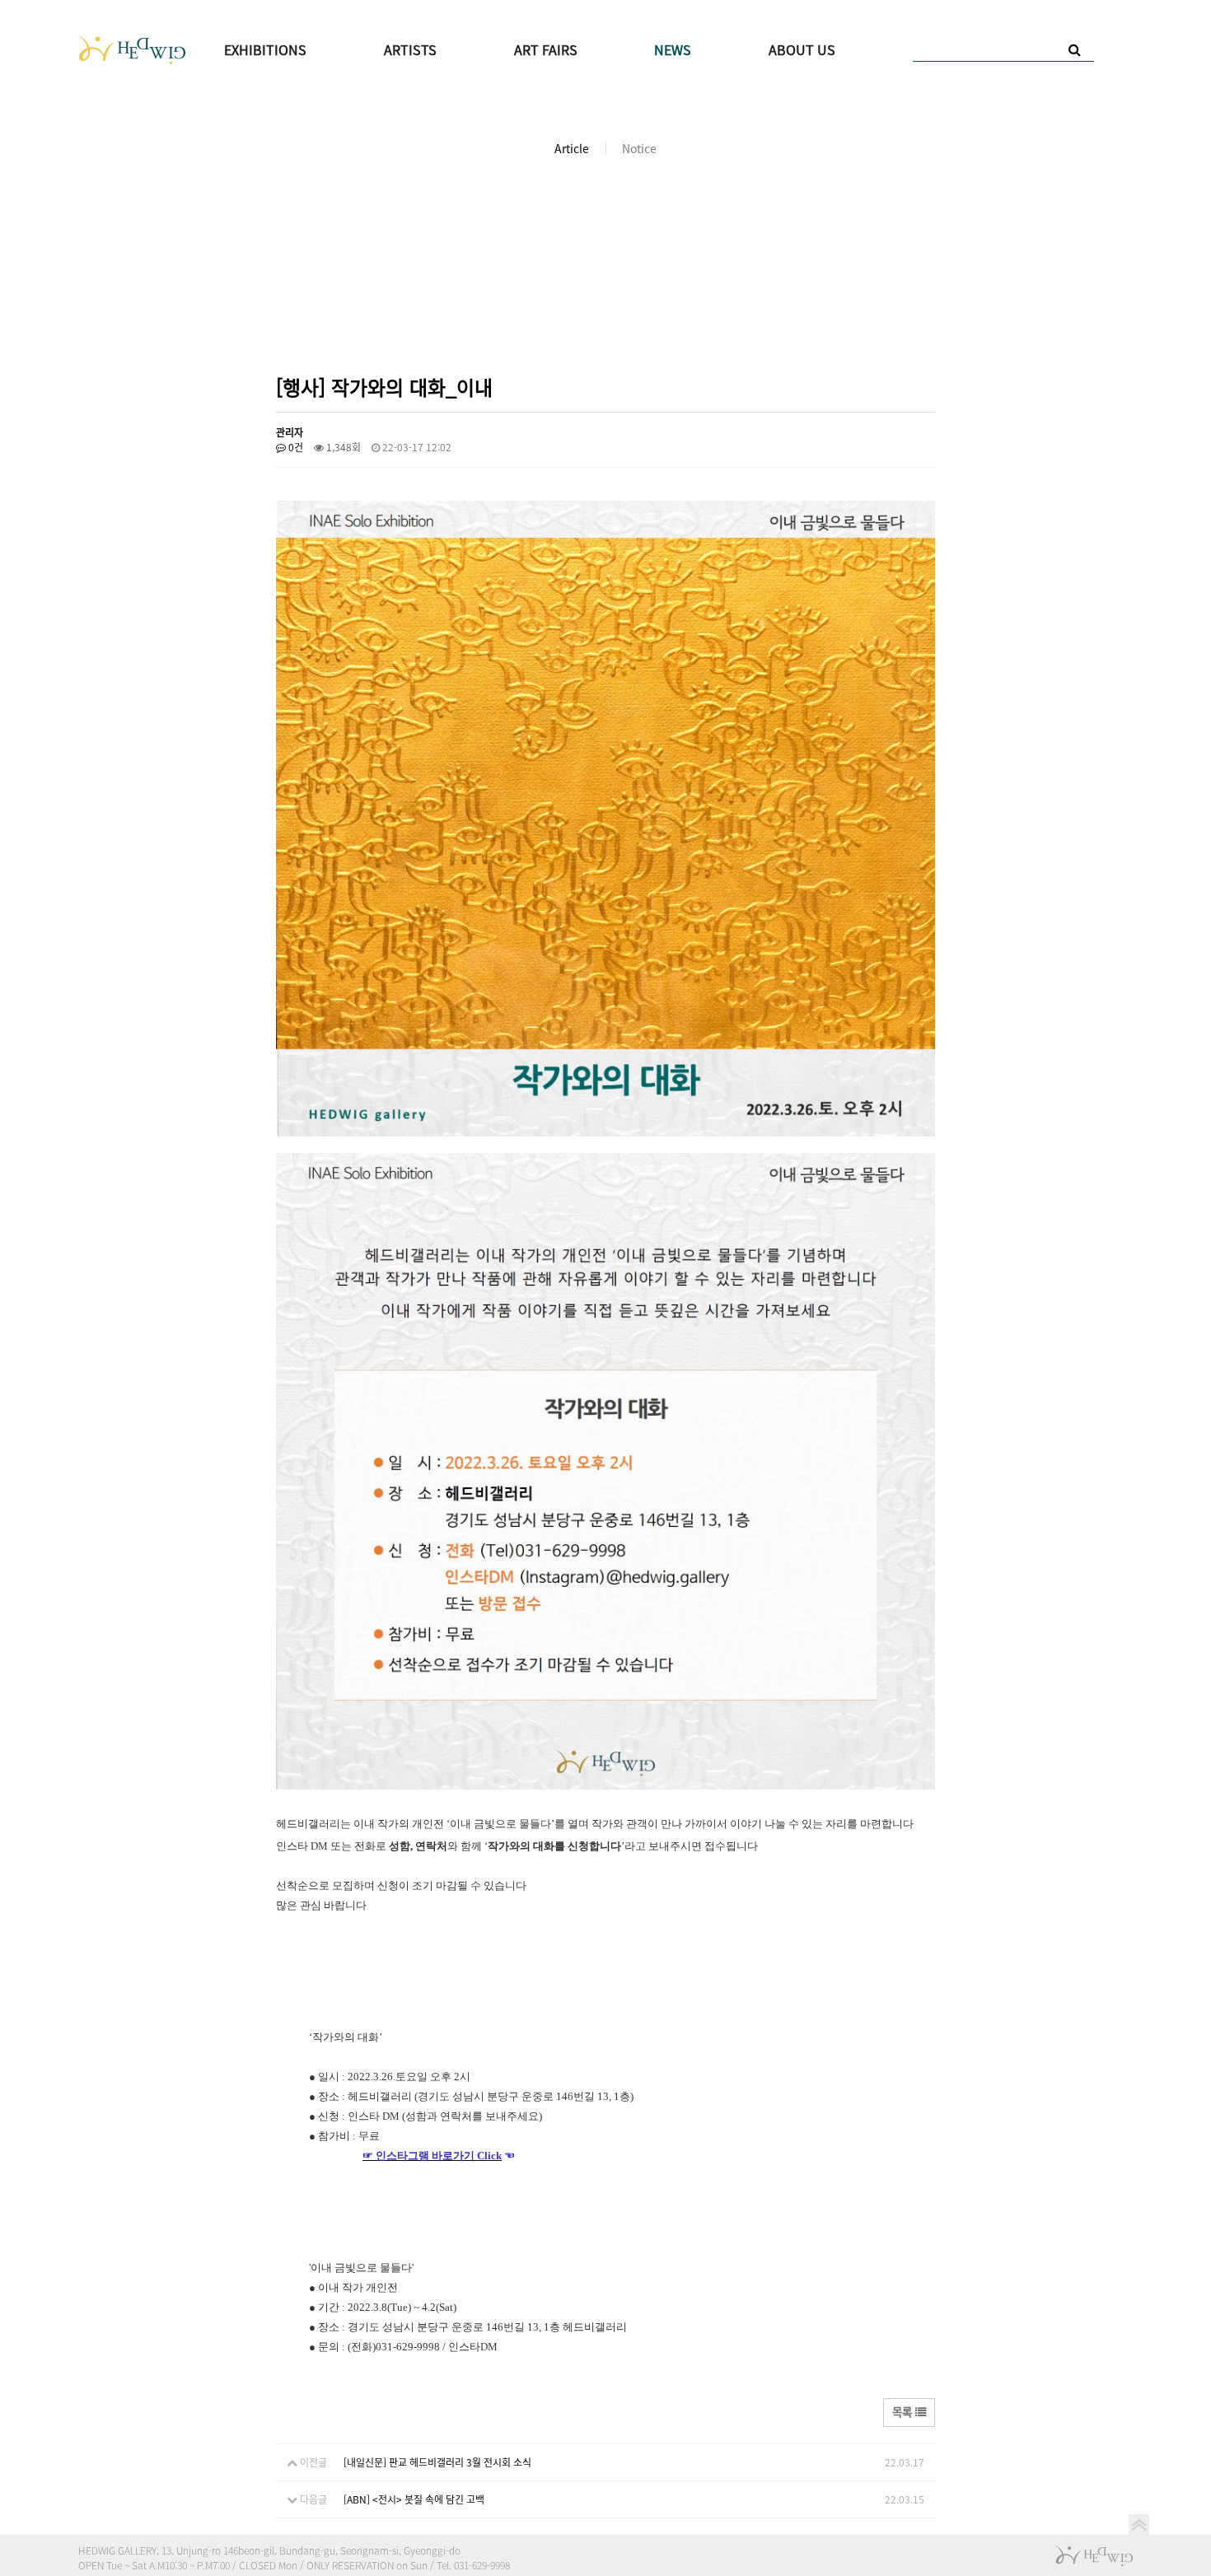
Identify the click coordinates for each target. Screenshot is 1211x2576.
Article (572, 148)
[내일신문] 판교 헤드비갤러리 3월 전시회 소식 (437, 2462)
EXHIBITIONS (265, 49)
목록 (904, 2411)
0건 (295, 447)
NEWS (673, 49)
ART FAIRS (546, 49)
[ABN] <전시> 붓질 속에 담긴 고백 (414, 2499)
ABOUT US (802, 49)
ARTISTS (410, 49)
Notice (639, 148)
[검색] (1075, 49)
